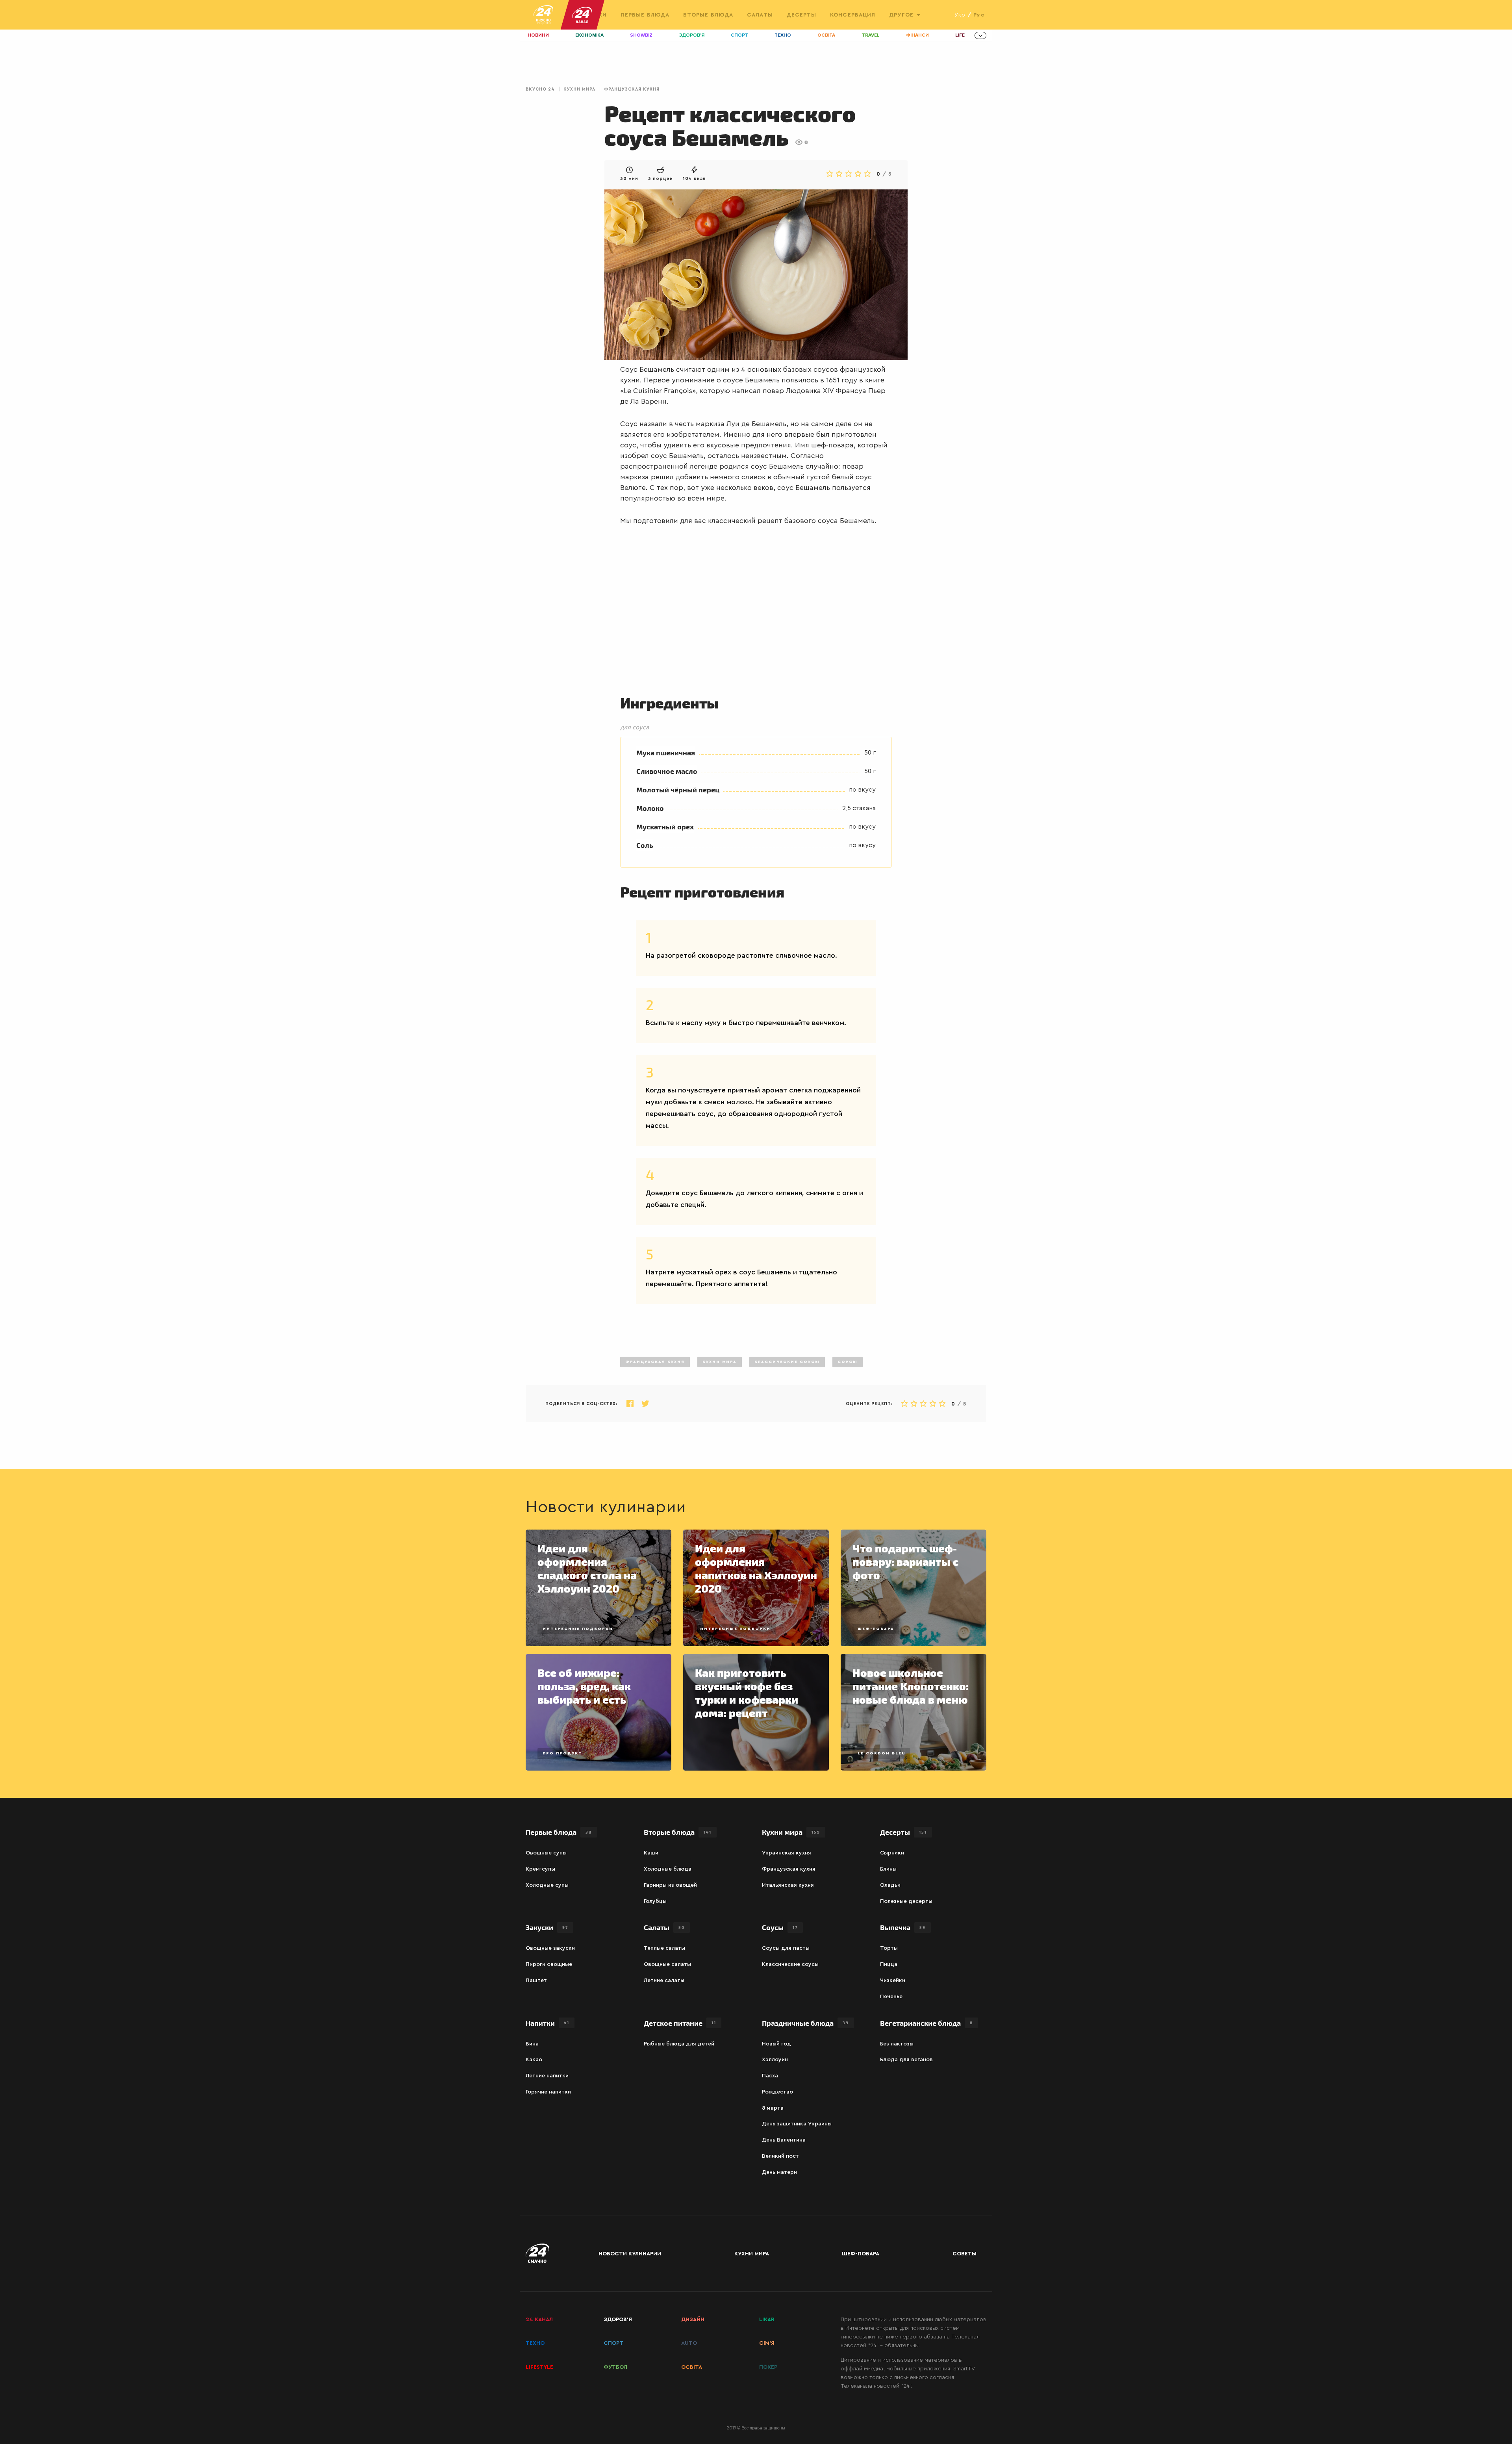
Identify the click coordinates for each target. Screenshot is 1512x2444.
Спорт (739, 35)
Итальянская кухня (788, 1885)
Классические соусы (787, 1362)
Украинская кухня (787, 1853)
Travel (871, 35)
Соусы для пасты (786, 1948)
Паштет (536, 1980)
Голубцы (655, 1901)
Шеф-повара (876, 1629)
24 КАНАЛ (539, 2320)
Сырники (892, 1853)
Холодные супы (547, 1885)
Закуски (547, 1927)
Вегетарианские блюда (926, 2023)
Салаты (760, 15)
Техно (783, 35)
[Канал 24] (579, 15)
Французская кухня (632, 89)
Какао (534, 2060)
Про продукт (562, 1753)
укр (960, 15)
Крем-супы (540, 1869)
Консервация (853, 15)
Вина (532, 2044)
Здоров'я (692, 35)
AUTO (689, 2343)
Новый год (776, 2044)
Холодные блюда (668, 1869)
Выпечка (903, 1927)
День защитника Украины (797, 2124)
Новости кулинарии (630, 2254)
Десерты (802, 15)
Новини (538, 35)
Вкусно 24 (540, 89)
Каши (651, 1853)
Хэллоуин (775, 2060)
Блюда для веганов (906, 2060)
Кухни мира (579, 89)
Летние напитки (547, 2076)
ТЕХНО (535, 2343)
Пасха (770, 2076)
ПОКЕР (768, 2367)
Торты (889, 1948)
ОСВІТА (692, 2367)
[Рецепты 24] (543, 15)
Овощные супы (546, 1853)
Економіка (589, 35)
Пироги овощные (549, 1964)
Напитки (548, 2023)
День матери (779, 2172)
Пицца (889, 1964)
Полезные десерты (906, 1901)
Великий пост (780, 2156)
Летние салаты (664, 1980)
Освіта (826, 35)
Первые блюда (645, 15)
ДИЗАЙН (693, 2320)
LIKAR (767, 2320)
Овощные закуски (550, 1948)
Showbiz (641, 35)
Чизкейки (893, 1980)
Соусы (848, 1362)
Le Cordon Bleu (881, 1753)
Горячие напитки (548, 2092)
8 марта (773, 2108)
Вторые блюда (708, 15)
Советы (964, 2254)
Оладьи (890, 1885)
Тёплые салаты (664, 1948)
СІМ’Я (767, 2343)
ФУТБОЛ (615, 2367)
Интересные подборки (578, 1629)
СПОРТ (613, 2343)
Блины (888, 1869)
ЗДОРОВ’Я (618, 2320)
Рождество (777, 2092)
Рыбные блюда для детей (679, 2044)
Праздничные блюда (805, 2023)
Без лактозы (897, 2044)
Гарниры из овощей (670, 1885)
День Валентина (784, 2140)
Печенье (891, 1997)
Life (960, 35)
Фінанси (917, 35)
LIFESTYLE (539, 2367)
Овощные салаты (667, 1964)
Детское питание (680, 2023)
